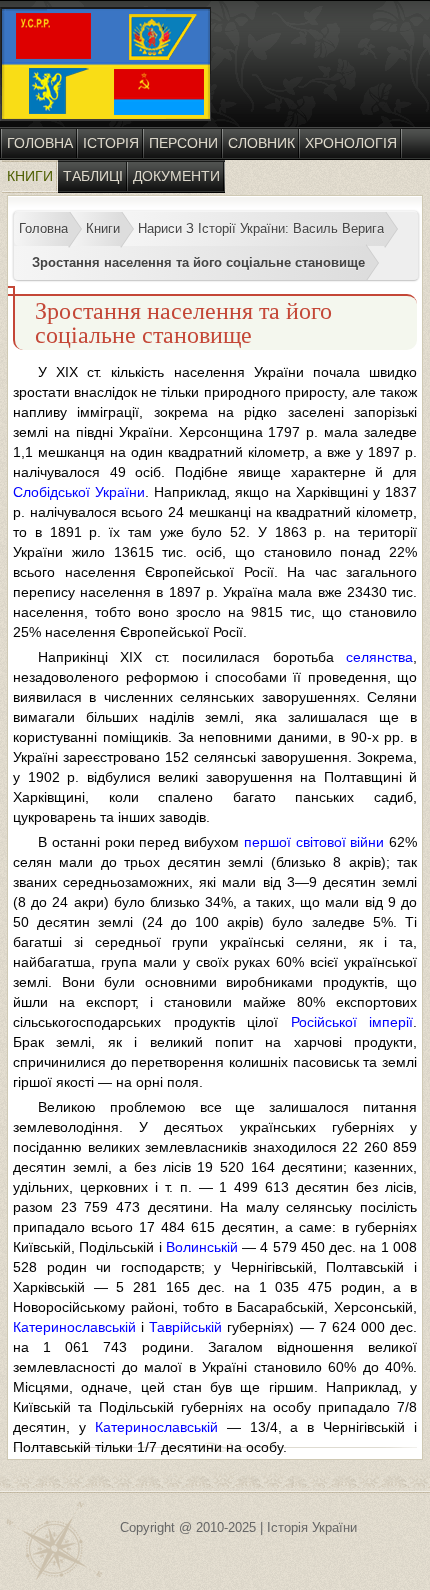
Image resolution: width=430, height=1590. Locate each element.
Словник (261, 143)
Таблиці (93, 176)
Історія (111, 143)
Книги (30, 176)
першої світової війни (314, 842)
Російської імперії (352, 1022)
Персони (183, 143)
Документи (176, 176)
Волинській (202, 1247)
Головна (40, 143)
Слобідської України (79, 492)
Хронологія (351, 143)
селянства (379, 657)
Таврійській (185, 1327)
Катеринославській (74, 1327)
